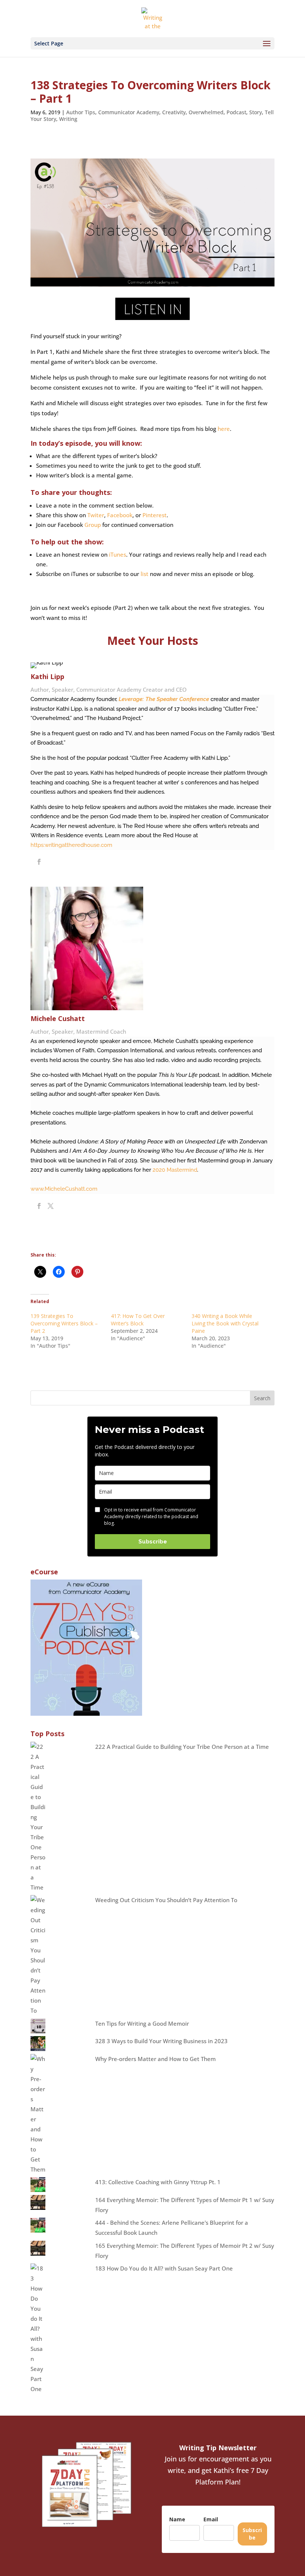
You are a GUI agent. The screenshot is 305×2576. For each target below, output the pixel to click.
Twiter (96, 515)
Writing (68, 119)
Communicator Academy (129, 112)
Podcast (236, 112)
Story (256, 112)
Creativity (174, 112)
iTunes (118, 554)
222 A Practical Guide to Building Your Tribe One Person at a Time (182, 1747)
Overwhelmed (206, 112)
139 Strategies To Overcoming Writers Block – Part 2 (64, 1323)
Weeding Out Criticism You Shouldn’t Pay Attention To (166, 1900)
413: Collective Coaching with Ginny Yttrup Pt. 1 (158, 2182)
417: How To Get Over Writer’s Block (138, 1320)
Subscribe (153, 1542)
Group (92, 525)
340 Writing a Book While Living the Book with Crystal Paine (225, 1323)
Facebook (120, 515)
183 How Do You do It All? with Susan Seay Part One (164, 2268)
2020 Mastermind (175, 1170)
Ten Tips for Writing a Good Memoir (142, 2023)
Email (211, 2519)
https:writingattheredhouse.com (71, 845)
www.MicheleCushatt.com (64, 1189)
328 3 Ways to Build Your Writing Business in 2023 (161, 2041)
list (145, 574)
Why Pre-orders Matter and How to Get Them (155, 2059)
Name (177, 2519)
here (224, 429)
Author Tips (81, 112)
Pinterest (155, 515)
